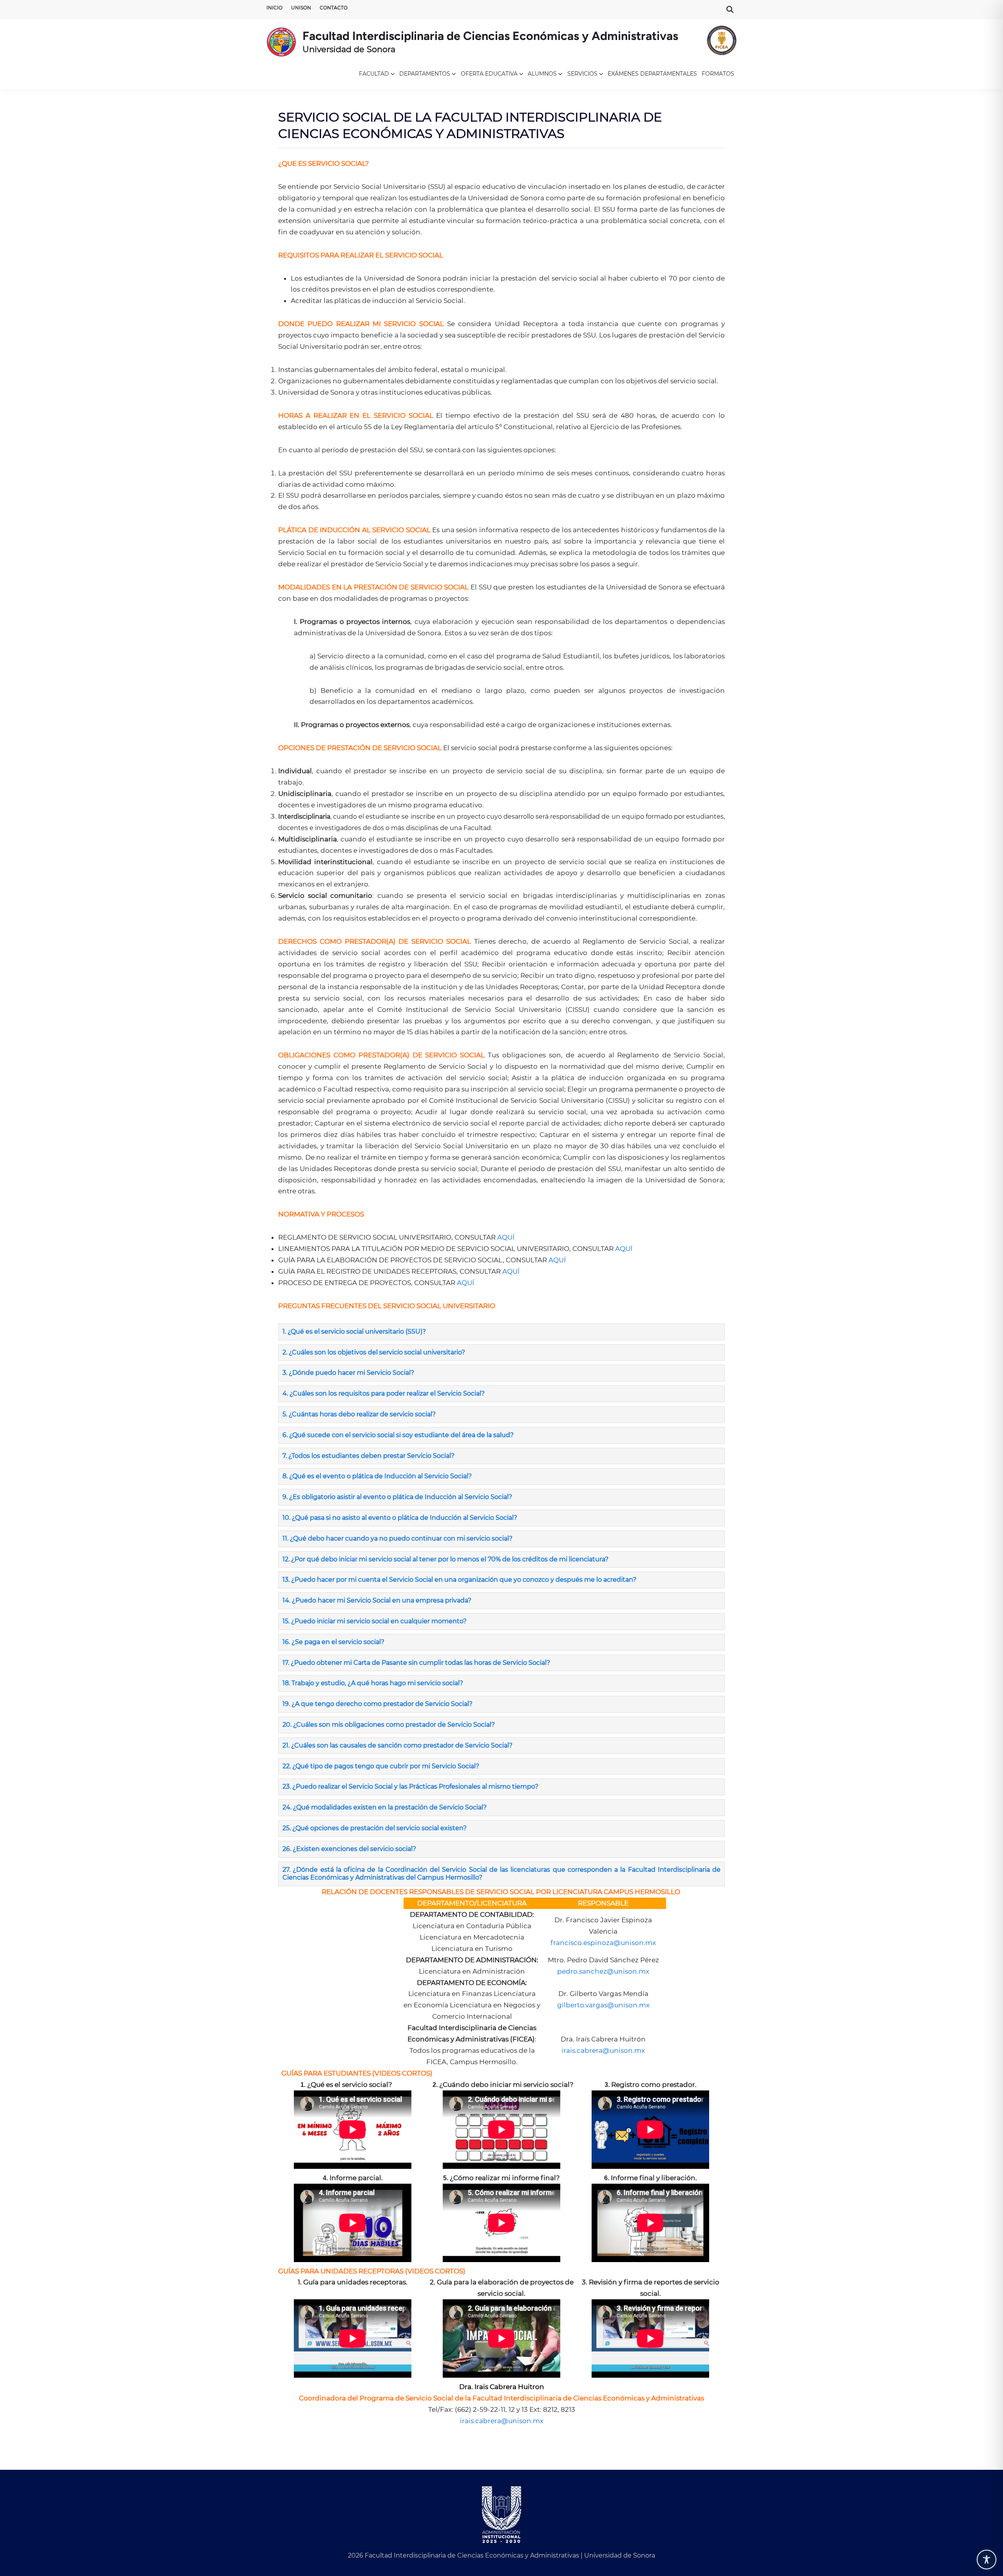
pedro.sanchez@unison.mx (603, 1971)
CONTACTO (334, 8)
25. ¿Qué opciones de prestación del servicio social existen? (375, 1828)
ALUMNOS (542, 74)
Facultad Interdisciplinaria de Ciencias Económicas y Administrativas (490, 36)
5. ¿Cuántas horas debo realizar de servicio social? (359, 1414)
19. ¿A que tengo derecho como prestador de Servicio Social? (377, 1704)
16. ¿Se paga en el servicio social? (333, 1642)
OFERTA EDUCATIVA (489, 74)
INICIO (274, 8)
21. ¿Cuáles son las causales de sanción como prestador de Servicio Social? (397, 1745)
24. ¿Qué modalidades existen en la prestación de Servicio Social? (385, 1807)
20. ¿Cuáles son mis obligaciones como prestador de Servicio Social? (389, 1725)
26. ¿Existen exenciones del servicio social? (349, 1849)
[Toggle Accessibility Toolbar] (987, 2560)
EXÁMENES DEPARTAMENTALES (652, 74)
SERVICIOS (582, 74)
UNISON (301, 8)
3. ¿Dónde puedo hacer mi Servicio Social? (348, 1373)
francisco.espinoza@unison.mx (603, 1943)
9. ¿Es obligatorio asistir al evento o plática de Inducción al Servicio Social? (397, 1497)
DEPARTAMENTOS (425, 74)
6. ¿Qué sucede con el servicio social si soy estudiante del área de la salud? (398, 1435)
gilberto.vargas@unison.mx (603, 2005)
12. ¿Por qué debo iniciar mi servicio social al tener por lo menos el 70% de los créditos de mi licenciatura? (446, 1559)
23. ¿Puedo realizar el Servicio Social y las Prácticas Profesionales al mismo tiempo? (410, 1787)
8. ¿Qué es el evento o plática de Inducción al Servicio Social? (377, 1476)
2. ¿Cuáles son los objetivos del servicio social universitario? (374, 1352)
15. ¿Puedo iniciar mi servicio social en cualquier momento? (375, 1621)
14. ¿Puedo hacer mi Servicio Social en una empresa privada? (378, 1600)
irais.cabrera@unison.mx (603, 2050)
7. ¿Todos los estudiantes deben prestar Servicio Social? (368, 1456)
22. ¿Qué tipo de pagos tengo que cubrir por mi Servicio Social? (381, 1766)
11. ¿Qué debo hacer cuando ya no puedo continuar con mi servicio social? (397, 1538)
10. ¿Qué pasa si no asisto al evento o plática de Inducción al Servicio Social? (400, 1518)
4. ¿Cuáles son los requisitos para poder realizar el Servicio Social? (384, 1393)
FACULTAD (374, 74)
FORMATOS (718, 74)
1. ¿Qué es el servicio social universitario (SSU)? (354, 1332)
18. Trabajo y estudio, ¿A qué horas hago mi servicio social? (374, 1683)
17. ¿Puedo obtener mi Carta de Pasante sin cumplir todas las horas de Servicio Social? (416, 1663)
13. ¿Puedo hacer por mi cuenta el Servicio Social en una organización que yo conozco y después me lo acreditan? (460, 1580)
